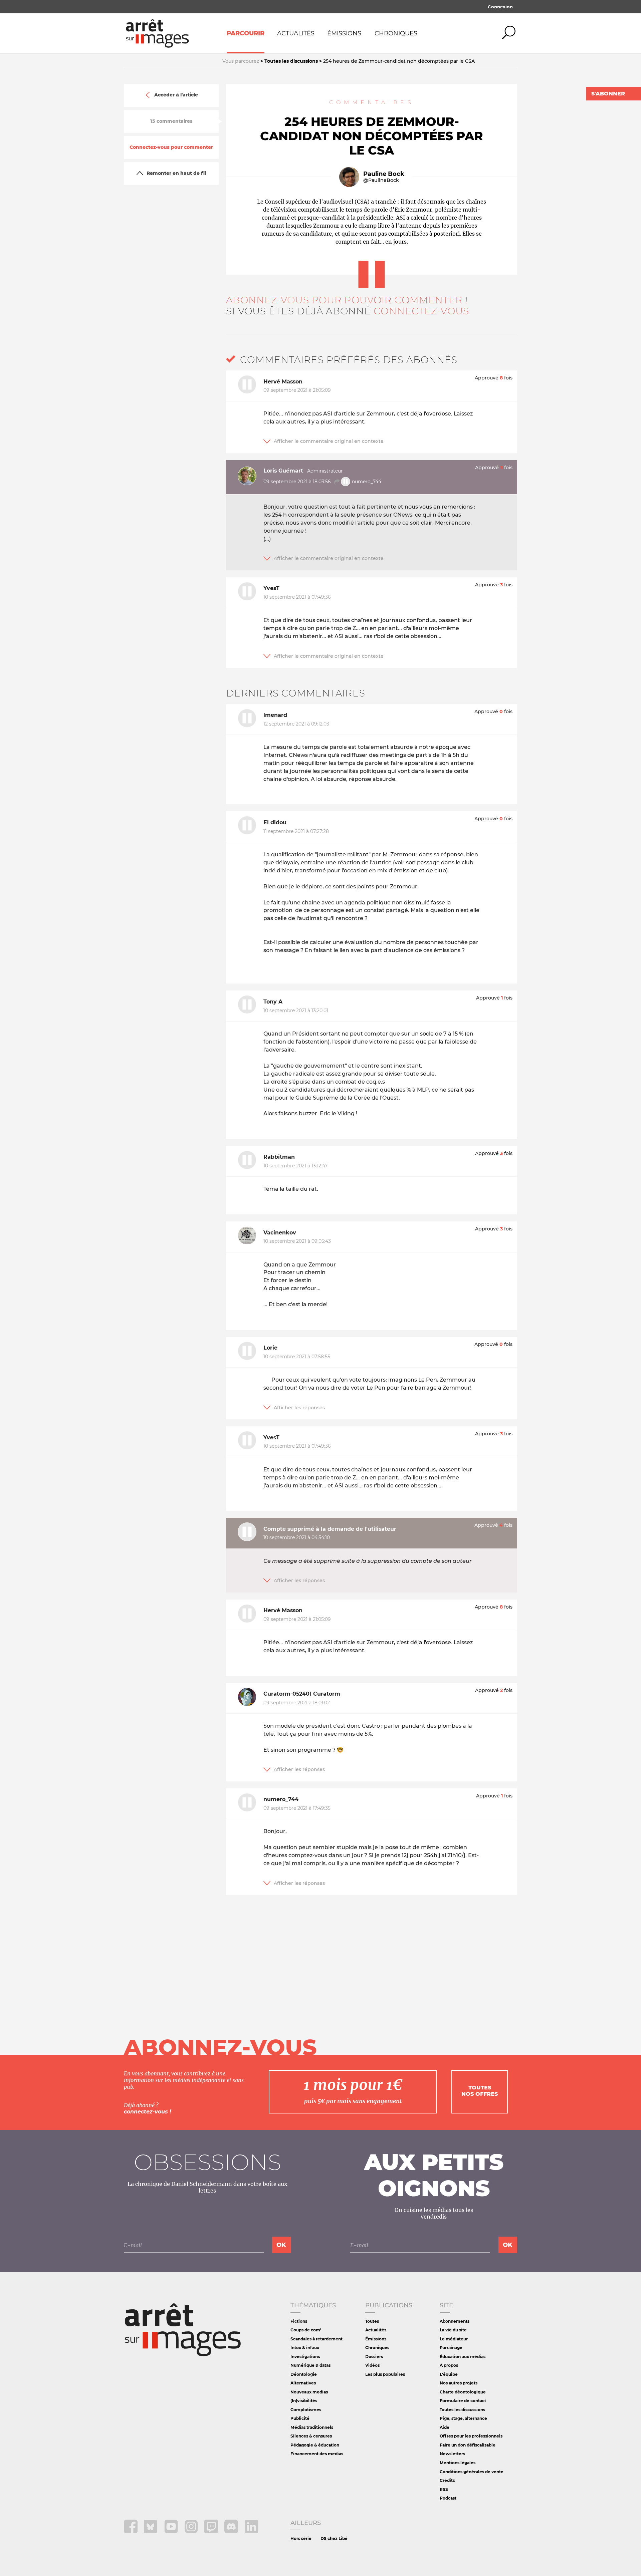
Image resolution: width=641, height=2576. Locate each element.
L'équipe (449, 2374)
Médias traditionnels (312, 2427)
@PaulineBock (381, 180)
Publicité (300, 2418)
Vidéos (372, 2365)
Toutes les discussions (462, 2410)
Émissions (344, 33)
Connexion (500, 7)
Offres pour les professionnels (471, 2436)
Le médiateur (454, 2339)
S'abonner (608, 94)
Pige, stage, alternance (463, 2418)
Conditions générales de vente (472, 2472)
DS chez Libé (334, 2538)
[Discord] (232, 2531)
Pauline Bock (384, 174)
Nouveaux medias (309, 2392)
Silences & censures (311, 2436)
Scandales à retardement (316, 2339)
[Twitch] (212, 2531)
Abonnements (455, 2321)
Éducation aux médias (463, 2357)
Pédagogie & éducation (315, 2445)
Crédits (447, 2480)
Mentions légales (458, 2463)
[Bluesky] (151, 2531)
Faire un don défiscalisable (468, 2445)
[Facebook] (131, 2531)
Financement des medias (317, 2454)
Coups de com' (306, 2330)
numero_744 (366, 481)
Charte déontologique (463, 2392)
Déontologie (304, 2374)
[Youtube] (172, 2531)
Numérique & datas (310, 2365)
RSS (444, 2489)
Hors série (301, 2538)
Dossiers (374, 2357)
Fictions (299, 2321)
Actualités (296, 33)
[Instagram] (192, 2531)
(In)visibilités (304, 2401)
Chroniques (396, 33)
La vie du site (453, 2330)
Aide (445, 2427)
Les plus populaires (385, 2374)
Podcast (448, 2498)
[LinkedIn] (252, 2531)
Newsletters (452, 2454)
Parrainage (451, 2348)
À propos (449, 2365)
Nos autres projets (459, 2383)
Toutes (372, 2321)
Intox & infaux (305, 2348)
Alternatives (303, 2383)
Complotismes (306, 2410)
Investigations (305, 2357)
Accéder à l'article (176, 95)
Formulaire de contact (463, 2401)
